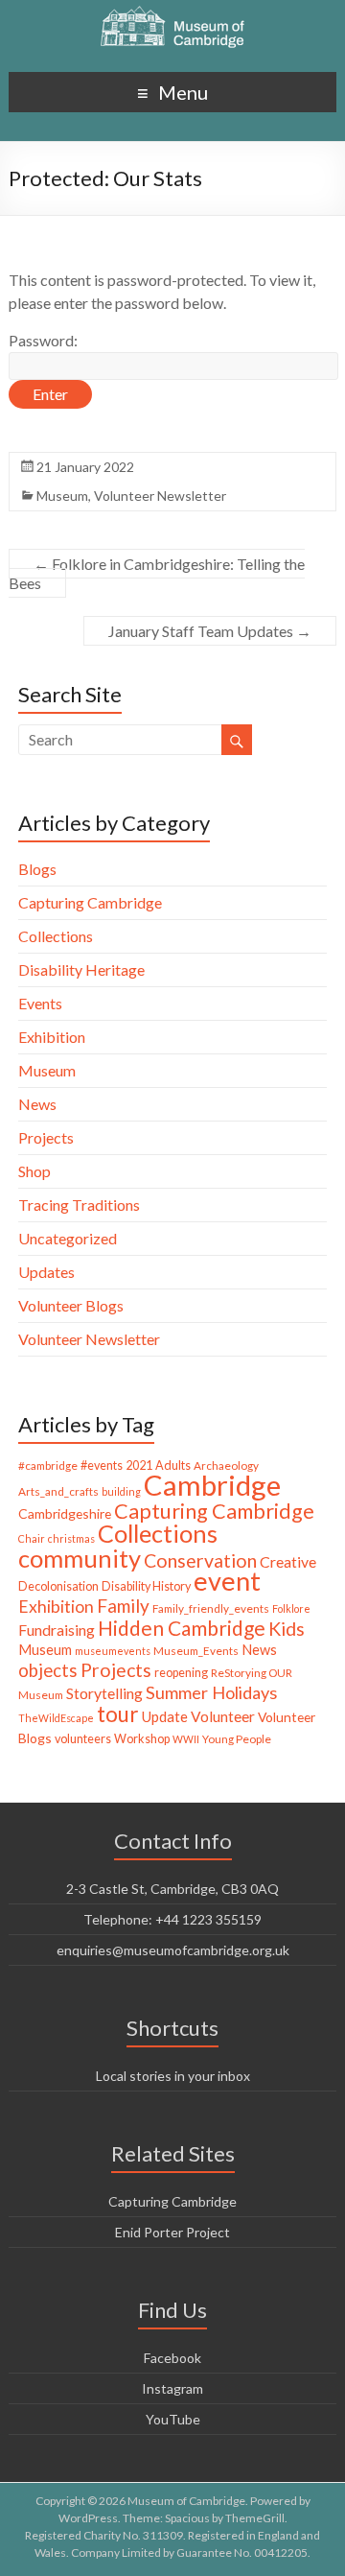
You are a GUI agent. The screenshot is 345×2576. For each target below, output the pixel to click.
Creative (288, 1561)
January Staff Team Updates (210, 631)
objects (48, 1670)
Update (165, 1716)
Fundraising (57, 1630)
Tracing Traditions (79, 1205)
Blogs (37, 869)
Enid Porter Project (172, 2232)
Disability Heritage (81, 969)
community (80, 1558)
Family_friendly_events (211, 1608)
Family (123, 1606)
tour (118, 1714)
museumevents (113, 1651)
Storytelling (104, 1693)
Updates (46, 1272)
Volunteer (223, 1716)
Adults (173, 1465)
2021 (139, 1465)
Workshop (142, 1739)
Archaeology (226, 1465)
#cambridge (48, 1465)
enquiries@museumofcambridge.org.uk (173, 1950)
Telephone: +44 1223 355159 (172, 1919)
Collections (56, 936)
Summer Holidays (211, 1692)
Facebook (172, 2358)
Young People (237, 1739)
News (37, 1104)
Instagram (172, 2388)
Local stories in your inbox (173, 2076)
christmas (71, 1538)
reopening (181, 1673)
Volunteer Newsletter (160, 496)
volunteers (83, 1739)
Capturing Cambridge (90, 902)
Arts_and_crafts (58, 1491)
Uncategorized (68, 1238)
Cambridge (212, 1485)
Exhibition (52, 1037)
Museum (62, 496)
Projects (46, 1137)
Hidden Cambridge (182, 1628)
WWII (186, 1739)
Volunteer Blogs (71, 1305)
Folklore (291, 1608)
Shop (34, 1171)
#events (102, 1465)
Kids (287, 1629)
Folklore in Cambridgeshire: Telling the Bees (157, 573)
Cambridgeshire (65, 1513)
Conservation (200, 1560)
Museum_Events (196, 1651)
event (227, 1581)
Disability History (146, 1586)
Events (40, 1003)
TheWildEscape (56, 1718)
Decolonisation (58, 1586)
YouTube (173, 2419)
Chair (32, 1538)
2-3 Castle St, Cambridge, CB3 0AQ (172, 1889)
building (121, 1491)
